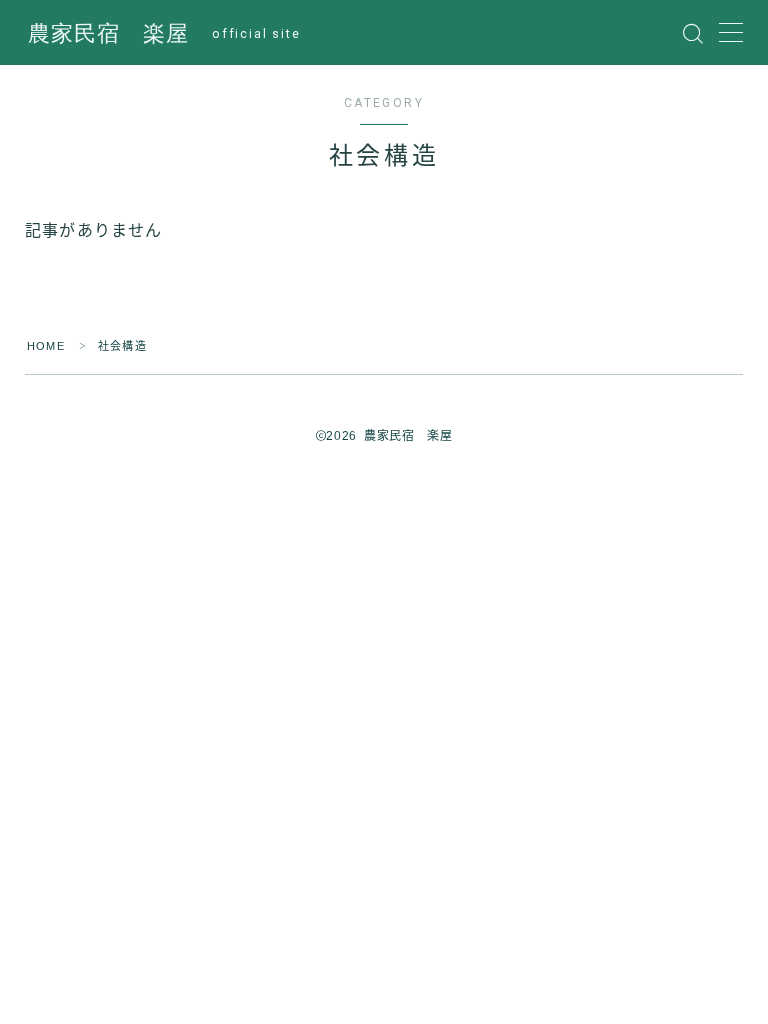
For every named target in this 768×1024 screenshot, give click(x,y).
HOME (46, 346)
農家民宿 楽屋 (108, 33)
